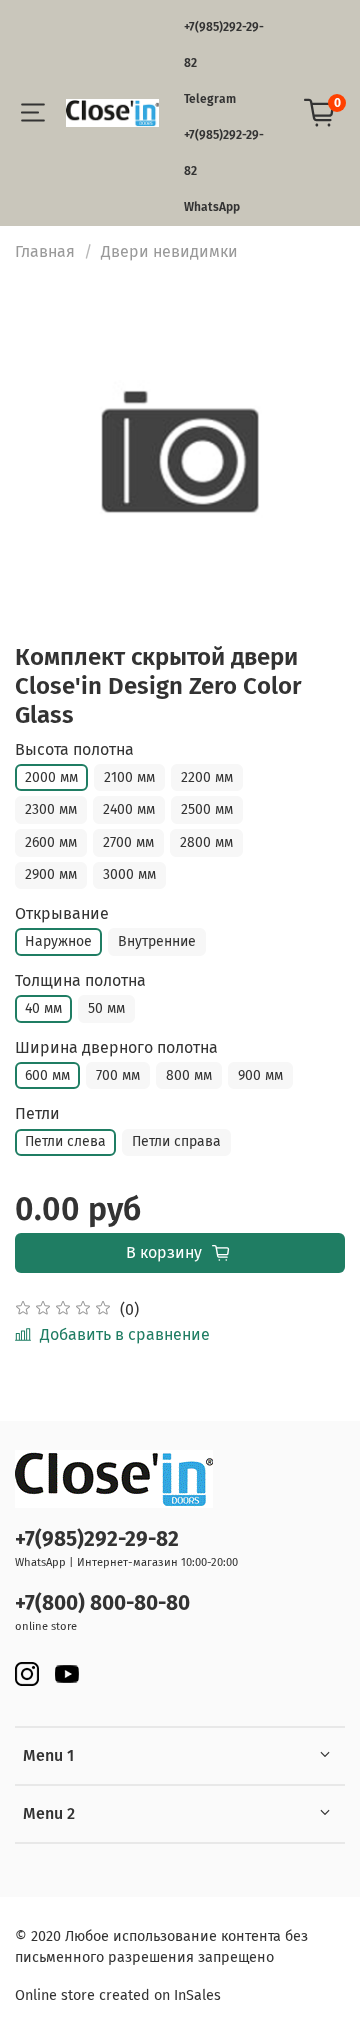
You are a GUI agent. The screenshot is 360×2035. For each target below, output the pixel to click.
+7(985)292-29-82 (97, 1539)
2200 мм (207, 777)
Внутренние (157, 941)
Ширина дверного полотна (116, 1047)
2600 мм (51, 842)
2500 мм (207, 809)
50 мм (106, 1008)
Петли (37, 1113)
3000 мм (129, 874)
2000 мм (51, 777)
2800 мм (206, 842)
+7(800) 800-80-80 (102, 1603)
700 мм (118, 1075)
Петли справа (176, 1141)
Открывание (62, 913)
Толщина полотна (80, 980)
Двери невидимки (169, 251)
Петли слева (65, 1141)
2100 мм (129, 777)
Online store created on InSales (118, 1995)
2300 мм (51, 809)
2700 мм (128, 842)
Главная (45, 251)
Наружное (58, 941)
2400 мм (129, 809)
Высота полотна (74, 749)
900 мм (260, 1075)
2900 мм (51, 874)
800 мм (189, 1075)
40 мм (43, 1008)
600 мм (47, 1075)
